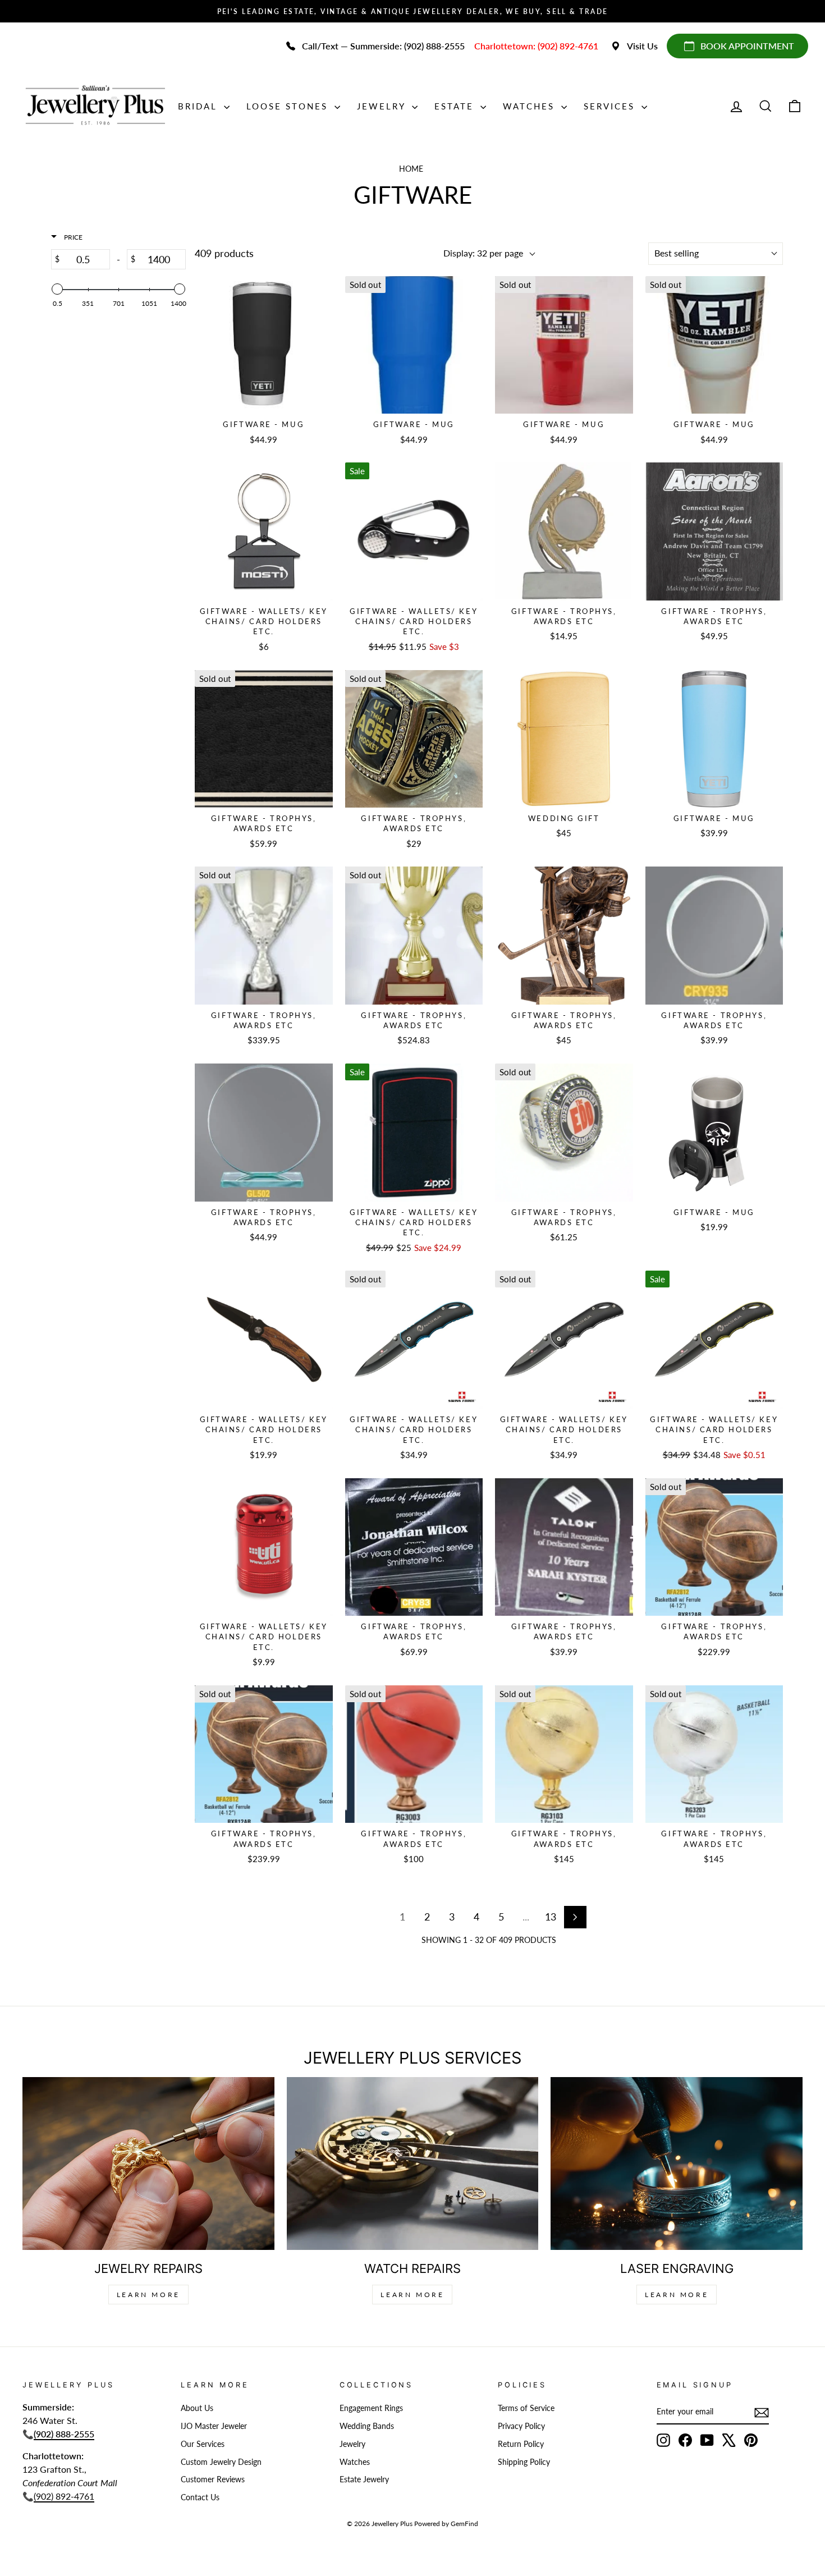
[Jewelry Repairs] (148, 2164)
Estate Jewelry (364, 2479)
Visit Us (642, 46)
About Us (197, 2408)
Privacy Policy (521, 2426)
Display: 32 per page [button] (483, 253)
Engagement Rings (371, 2408)
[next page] (575, 1917)
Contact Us (200, 2497)
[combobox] (716, 254)
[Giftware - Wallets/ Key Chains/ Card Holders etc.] (264, 531)
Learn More (148, 2295)
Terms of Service (526, 2408)
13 (551, 1917)
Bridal (200, 106)
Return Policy (521, 2444)
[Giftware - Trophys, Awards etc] (564, 531)
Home (411, 169)
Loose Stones (289, 106)
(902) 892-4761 (64, 2496)
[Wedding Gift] (564, 739)
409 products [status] (224, 253)
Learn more (677, 2295)
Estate (456, 106)
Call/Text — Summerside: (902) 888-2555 (383, 46)
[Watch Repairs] (413, 2164)
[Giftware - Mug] (264, 345)
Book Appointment (747, 46)
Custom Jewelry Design (221, 2462)
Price (72, 237)
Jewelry (383, 106)
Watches (531, 106)
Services (611, 106)
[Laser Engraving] (677, 2164)
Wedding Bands (367, 2426)
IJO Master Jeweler (214, 2426)
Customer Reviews (213, 2479)
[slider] (57, 289)
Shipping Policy (524, 2462)
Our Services (203, 2444)
